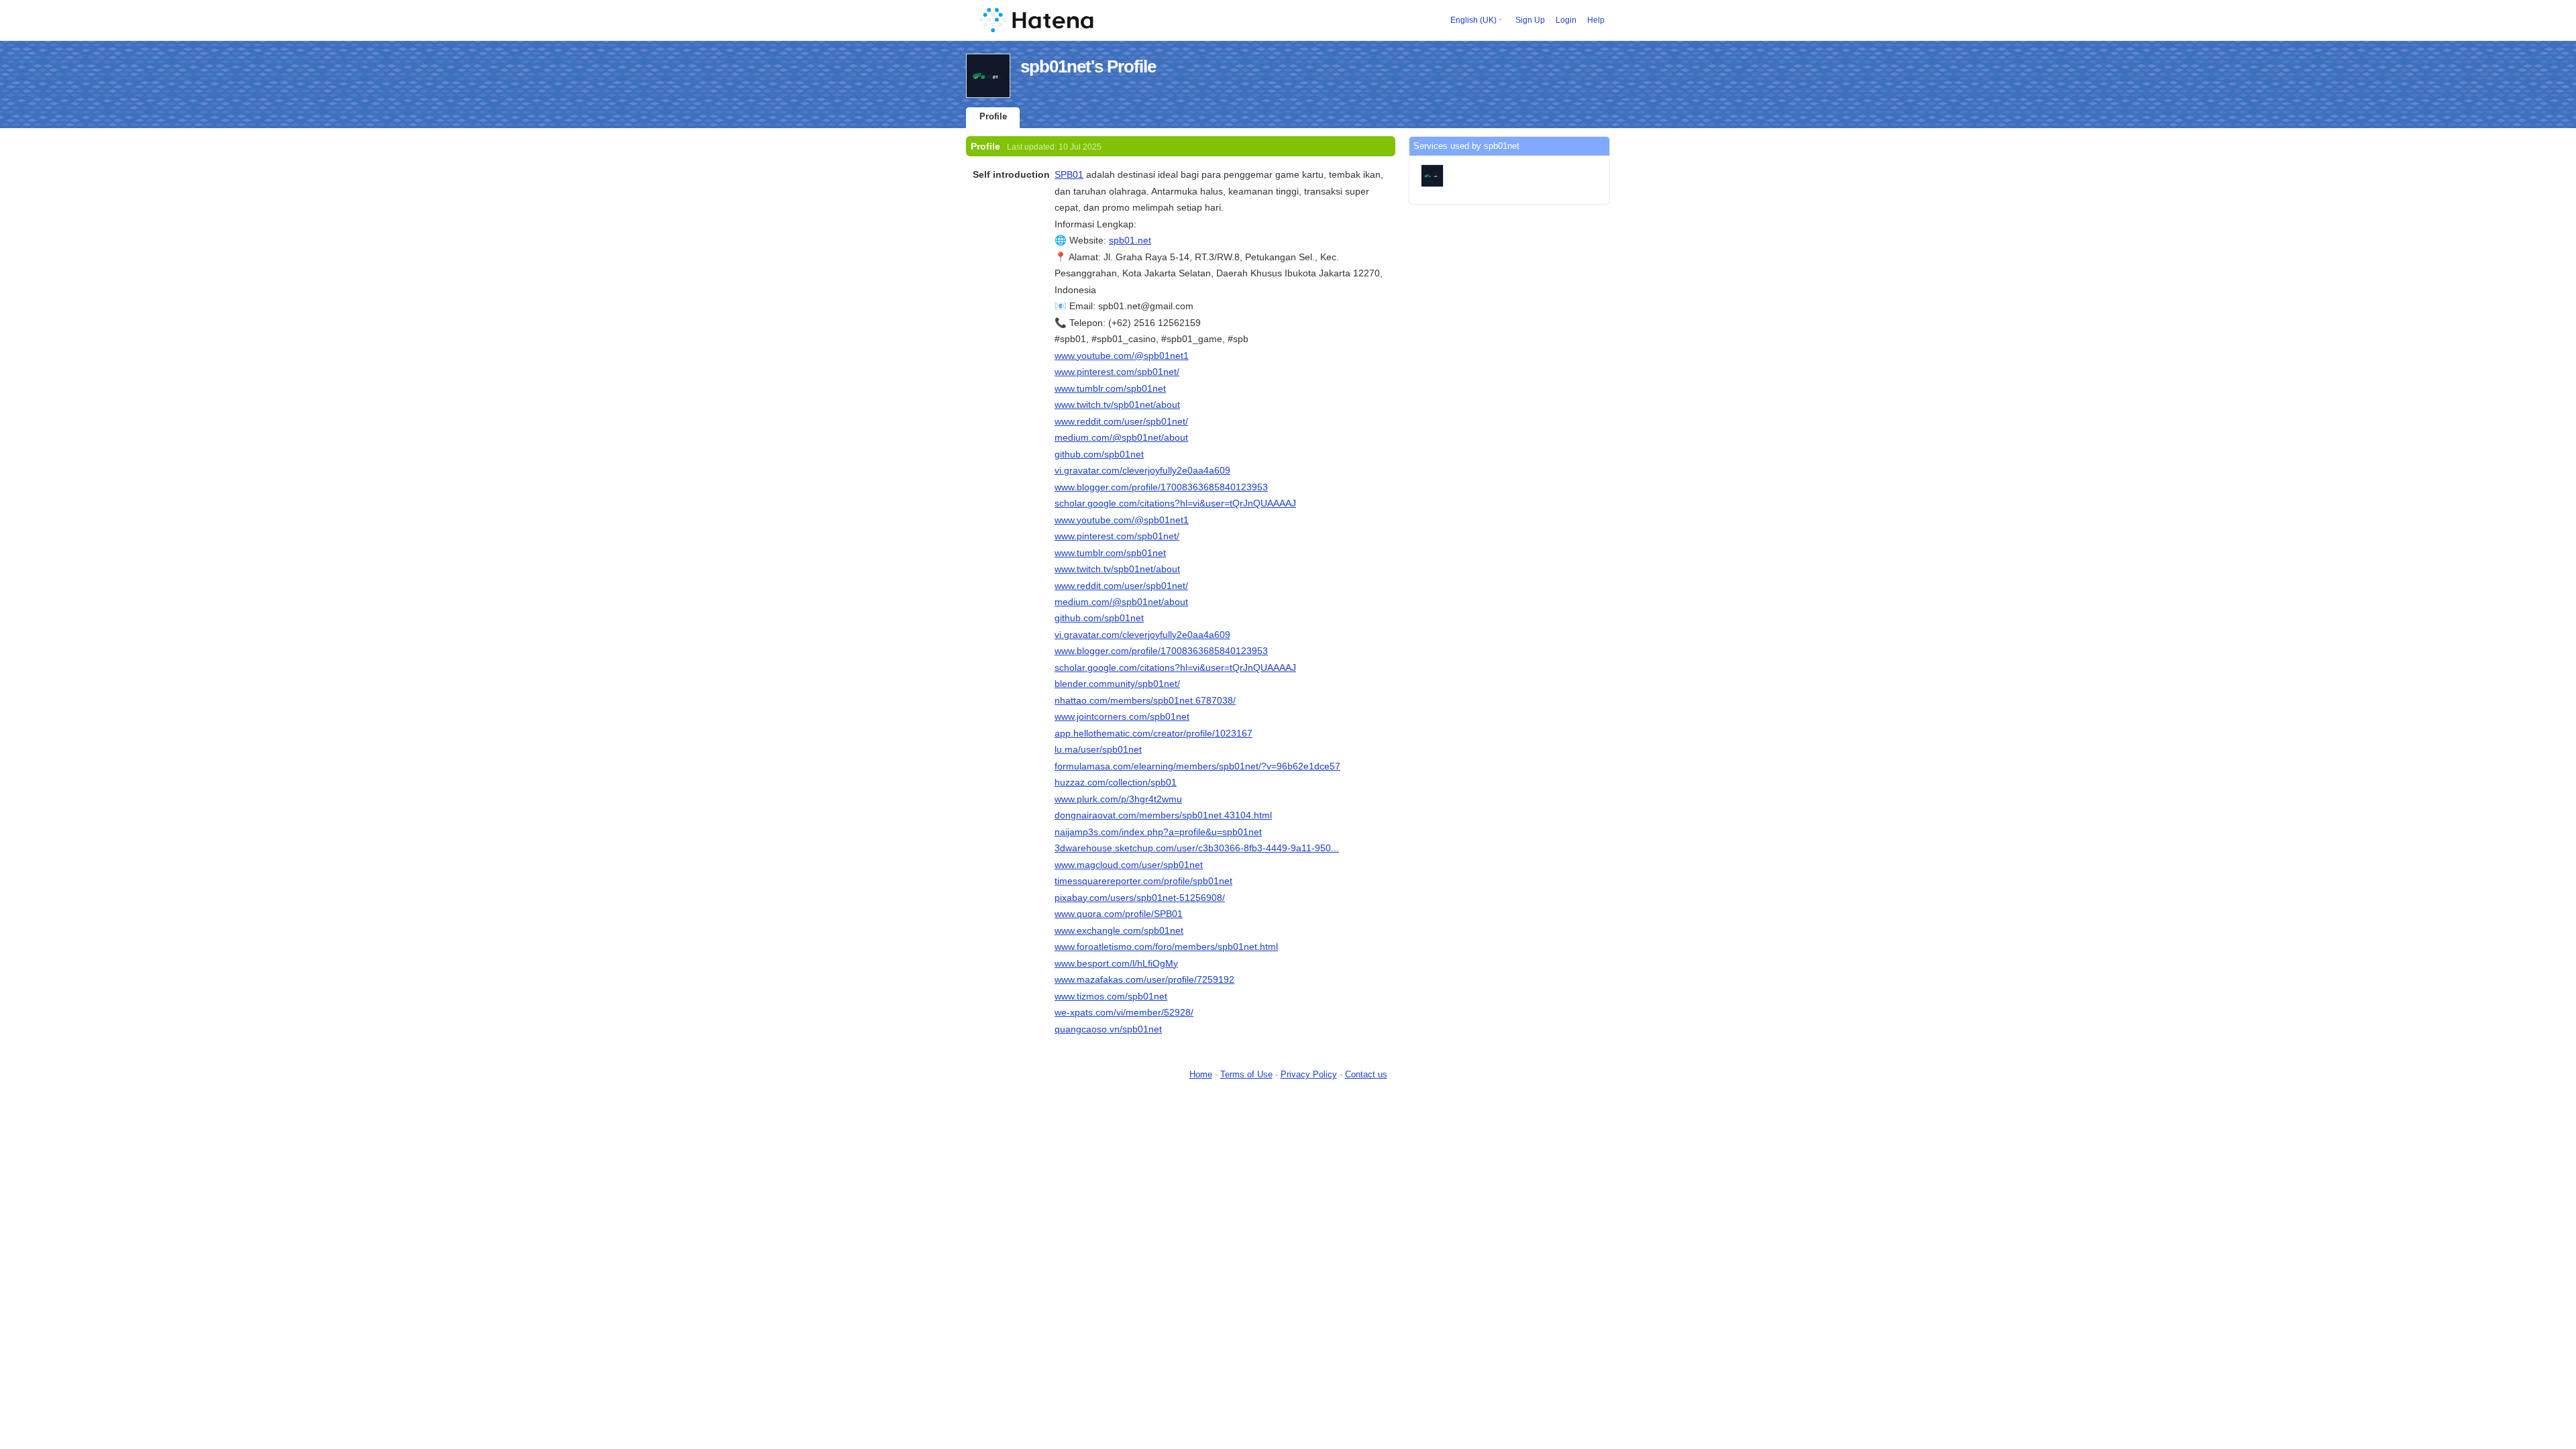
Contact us (1366, 1074)
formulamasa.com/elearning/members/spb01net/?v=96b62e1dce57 (1197, 766)
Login (1566, 20)
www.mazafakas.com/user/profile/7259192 (1144, 979)
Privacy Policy (1309, 1074)
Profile (993, 116)
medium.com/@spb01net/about (1121, 437)
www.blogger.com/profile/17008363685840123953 (1161, 487)
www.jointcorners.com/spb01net (1122, 716)
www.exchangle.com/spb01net (1119, 930)
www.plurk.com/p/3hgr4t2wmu (1118, 799)
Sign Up (1530, 20)
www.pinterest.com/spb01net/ (1117, 372)
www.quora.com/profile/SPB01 (1119, 914)
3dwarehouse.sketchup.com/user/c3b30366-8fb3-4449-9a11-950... (1197, 848)
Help (1596, 20)
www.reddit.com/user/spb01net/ (1121, 421)
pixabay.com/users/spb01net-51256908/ (1140, 898)
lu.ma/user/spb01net (1098, 749)
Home (1201, 1074)
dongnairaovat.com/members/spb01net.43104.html (1163, 815)
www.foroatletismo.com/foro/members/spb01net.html (1166, 947)
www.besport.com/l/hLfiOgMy (1116, 963)
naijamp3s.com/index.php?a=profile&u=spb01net (1158, 832)
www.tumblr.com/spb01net (1110, 388)
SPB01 (1069, 174)
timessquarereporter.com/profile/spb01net (1143, 881)
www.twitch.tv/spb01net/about (1117, 405)
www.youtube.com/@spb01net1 (1122, 356)
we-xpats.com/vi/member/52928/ (1124, 1012)
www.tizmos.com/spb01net (1111, 996)
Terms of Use (1246, 1074)
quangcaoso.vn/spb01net (1108, 1029)
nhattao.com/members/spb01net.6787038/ (1145, 700)
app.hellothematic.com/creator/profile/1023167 (1153, 733)
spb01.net (1130, 240)
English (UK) (1473, 20)
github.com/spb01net (1099, 454)
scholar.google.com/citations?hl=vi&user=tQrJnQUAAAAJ (1175, 503)
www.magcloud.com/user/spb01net (1129, 865)
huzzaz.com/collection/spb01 (1116, 782)
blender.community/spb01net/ (1117, 684)
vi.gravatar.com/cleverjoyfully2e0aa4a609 (1142, 470)
